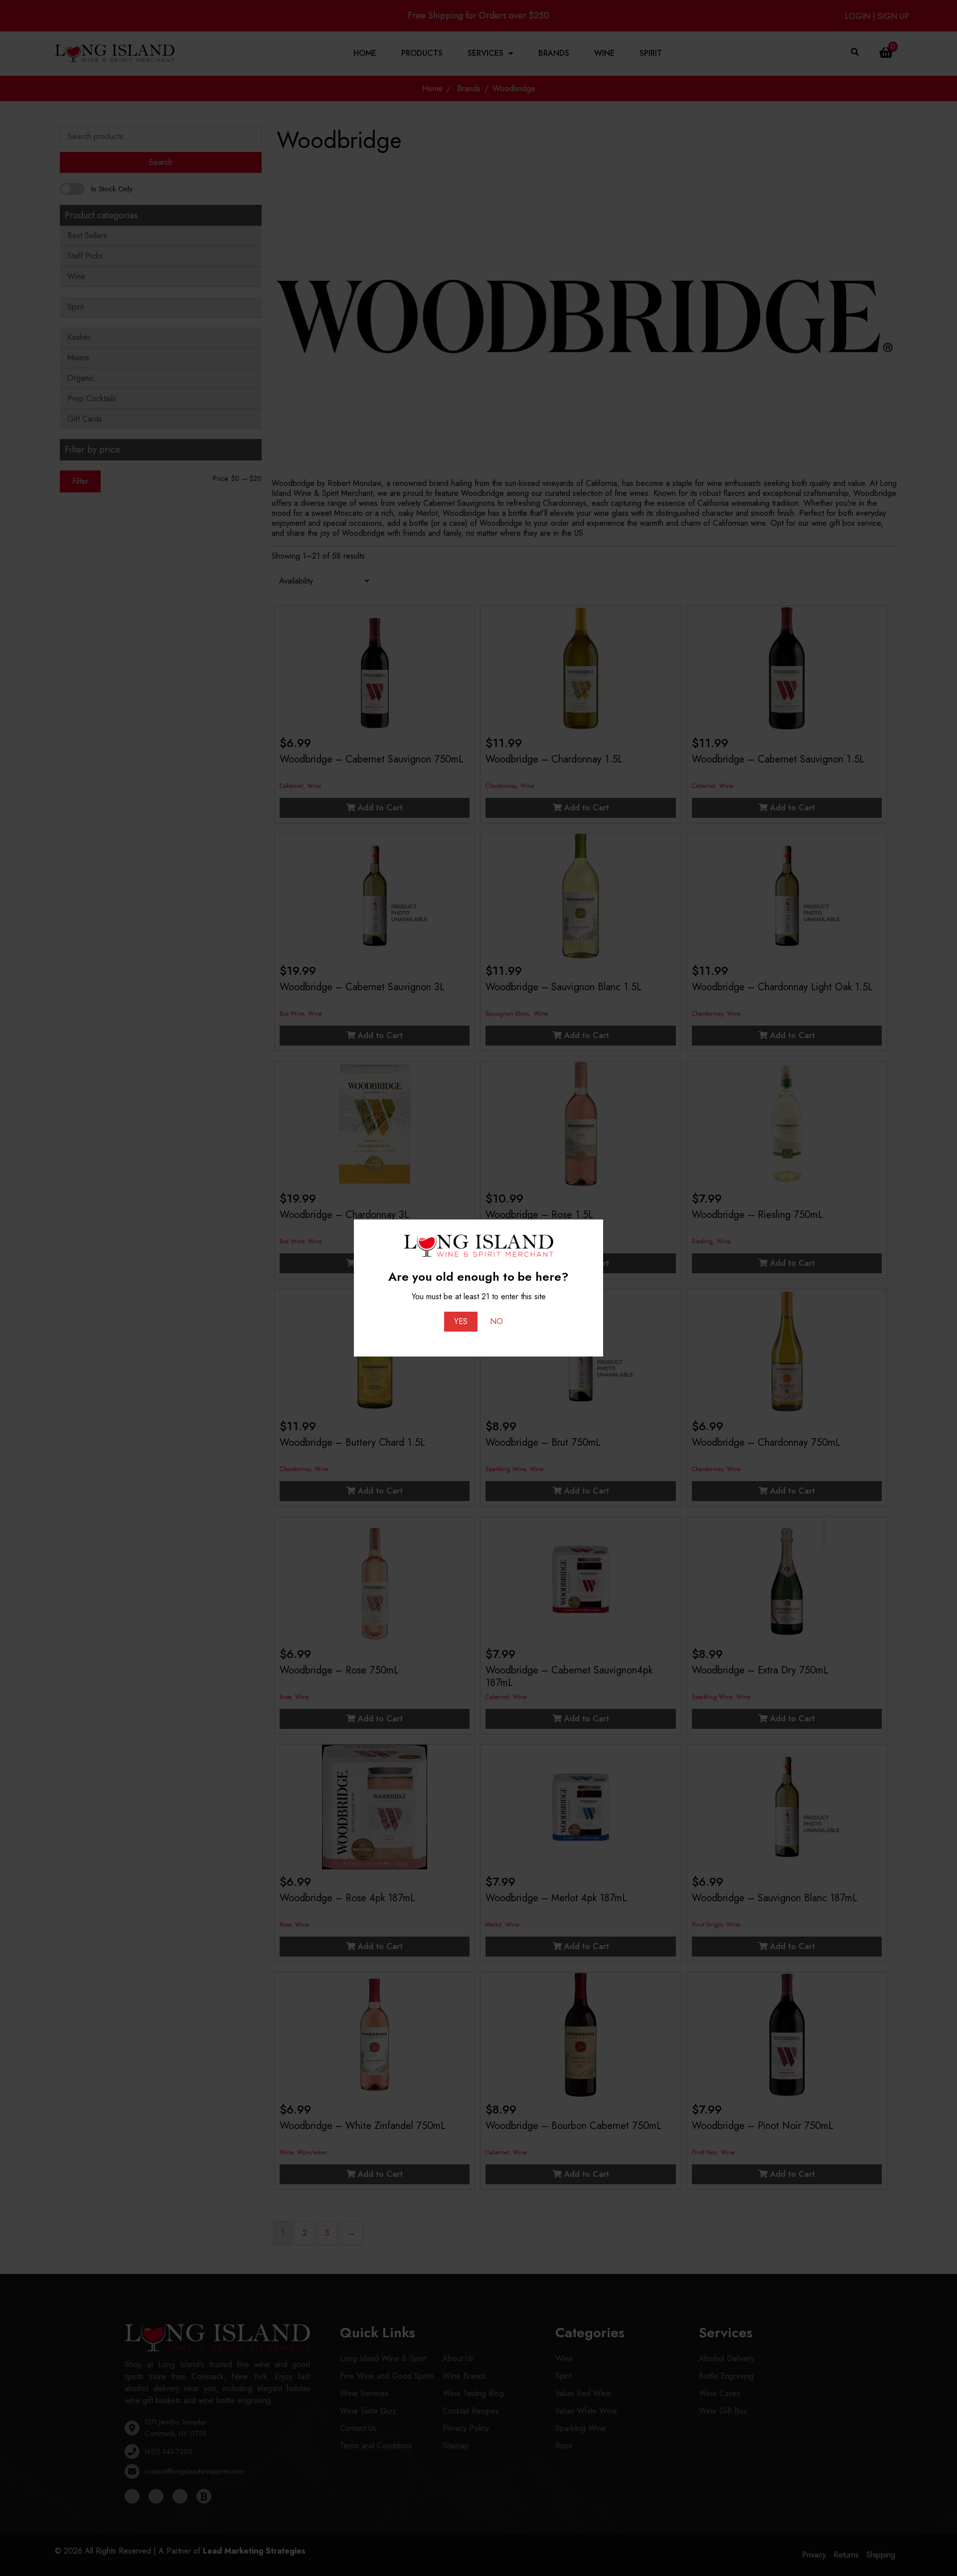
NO (496, 1321)
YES (461, 1321)
